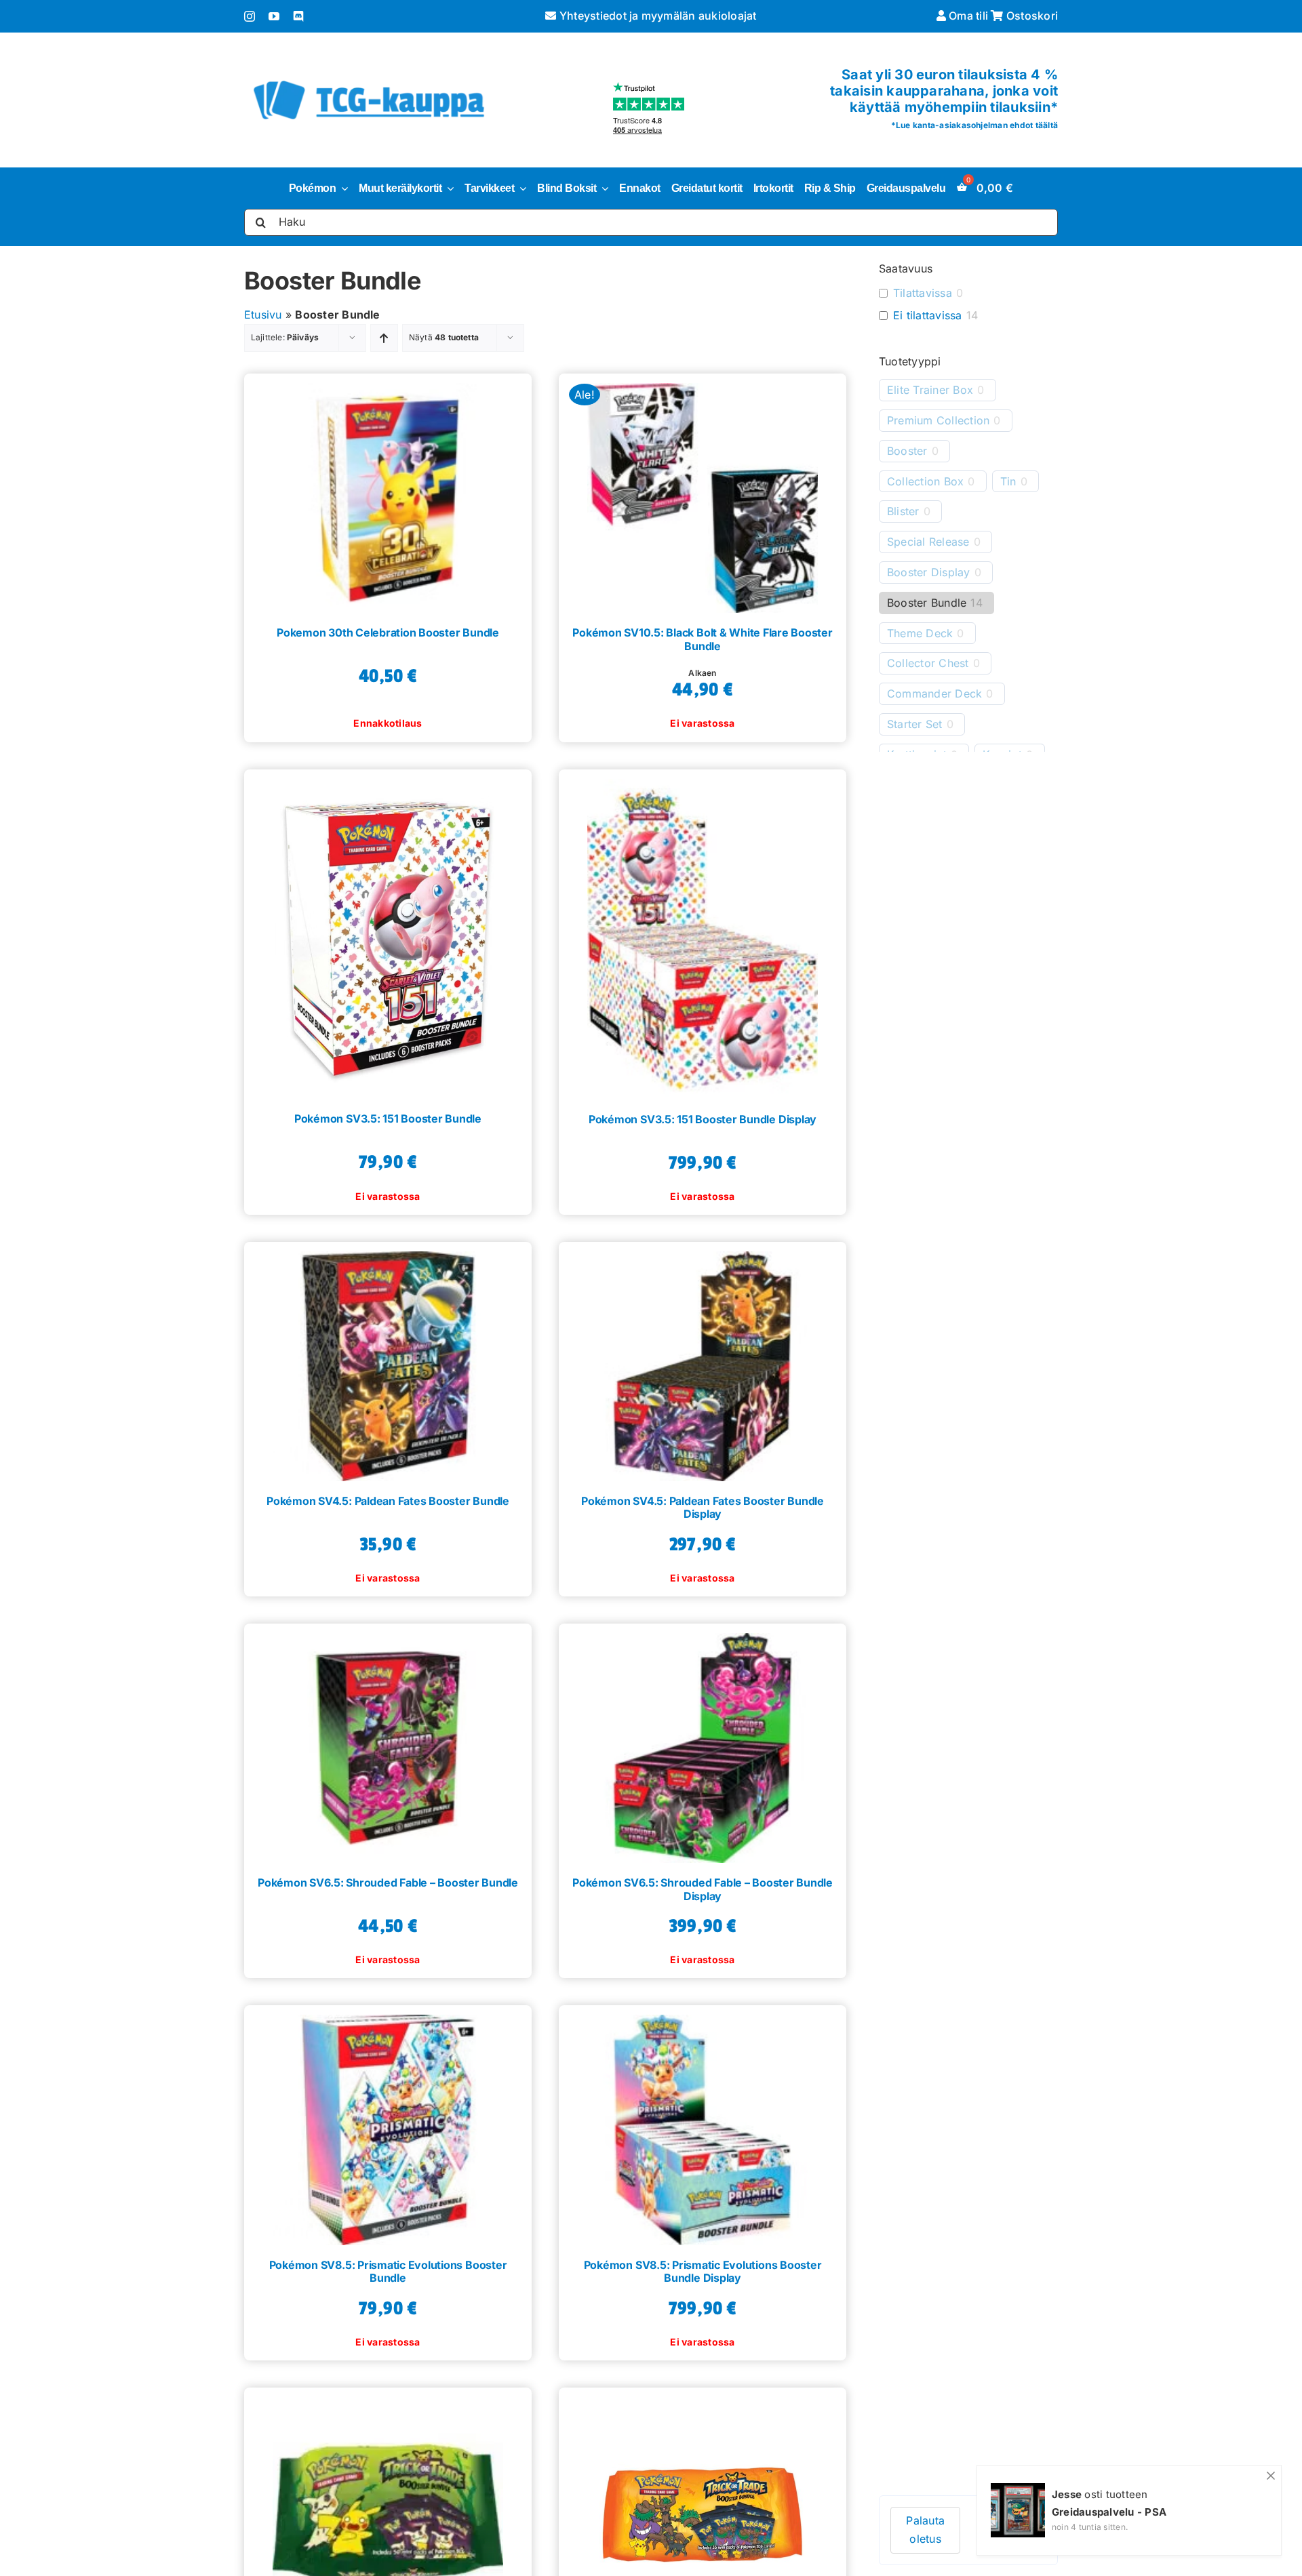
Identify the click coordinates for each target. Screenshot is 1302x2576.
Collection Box (925, 481)
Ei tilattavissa (928, 315)
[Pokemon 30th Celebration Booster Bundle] (388, 493)
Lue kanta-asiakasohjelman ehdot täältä (977, 125)
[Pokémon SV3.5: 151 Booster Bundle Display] (703, 934)
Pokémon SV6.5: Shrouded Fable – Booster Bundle (388, 1883)
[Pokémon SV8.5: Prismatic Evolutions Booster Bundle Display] (703, 2125)
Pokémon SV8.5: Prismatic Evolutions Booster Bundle (388, 2271)
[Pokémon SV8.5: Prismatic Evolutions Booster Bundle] (388, 2125)
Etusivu (263, 315)
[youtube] (274, 16)
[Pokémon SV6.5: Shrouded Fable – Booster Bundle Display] (703, 1743)
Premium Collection (938, 420)
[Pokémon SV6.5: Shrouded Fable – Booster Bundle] (388, 1743)
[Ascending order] (384, 338)
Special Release (928, 542)
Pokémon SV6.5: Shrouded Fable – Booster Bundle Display (703, 1889)
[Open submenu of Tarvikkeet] (520, 188)
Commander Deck (934, 693)
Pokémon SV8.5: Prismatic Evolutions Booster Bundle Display (703, 2271)
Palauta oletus (925, 2530)
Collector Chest (928, 663)
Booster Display (929, 572)
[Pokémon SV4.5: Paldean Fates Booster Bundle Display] (703, 1362)
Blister (903, 511)
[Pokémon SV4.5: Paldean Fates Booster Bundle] (388, 1362)
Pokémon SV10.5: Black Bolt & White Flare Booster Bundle (702, 639)
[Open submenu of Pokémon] (342, 188)
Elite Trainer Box (930, 390)
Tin (1008, 481)
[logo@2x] (369, 78)
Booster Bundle (927, 603)
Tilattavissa (923, 293)
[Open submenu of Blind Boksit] (602, 188)
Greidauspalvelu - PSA (1109, 2512)
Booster (907, 451)
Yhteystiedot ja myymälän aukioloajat (656, 16)
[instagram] (250, 16)
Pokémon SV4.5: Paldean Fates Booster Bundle (388, 1501)
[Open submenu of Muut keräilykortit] (448, 188)
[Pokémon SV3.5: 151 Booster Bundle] (388, 934)
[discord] (298, 16)
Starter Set (915, 724)
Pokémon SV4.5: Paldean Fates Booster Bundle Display (703, 1507)
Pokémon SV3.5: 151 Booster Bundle (388, 1119)
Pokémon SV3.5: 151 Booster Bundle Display (703, 1119)
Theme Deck (920, 633)
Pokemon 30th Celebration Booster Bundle (388, 632)
